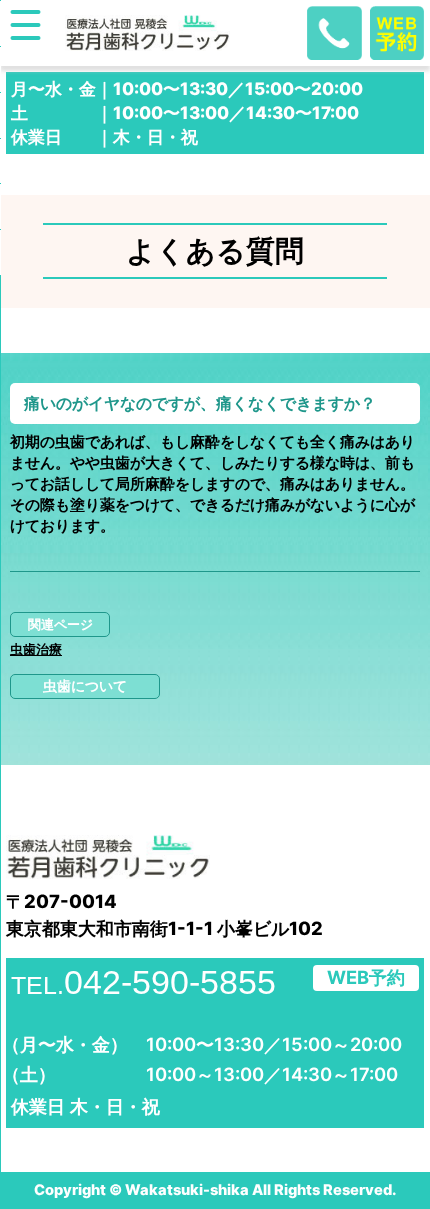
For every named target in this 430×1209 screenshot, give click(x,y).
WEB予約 (366, 977)
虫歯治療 (36, 649)
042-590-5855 (143, 982)
